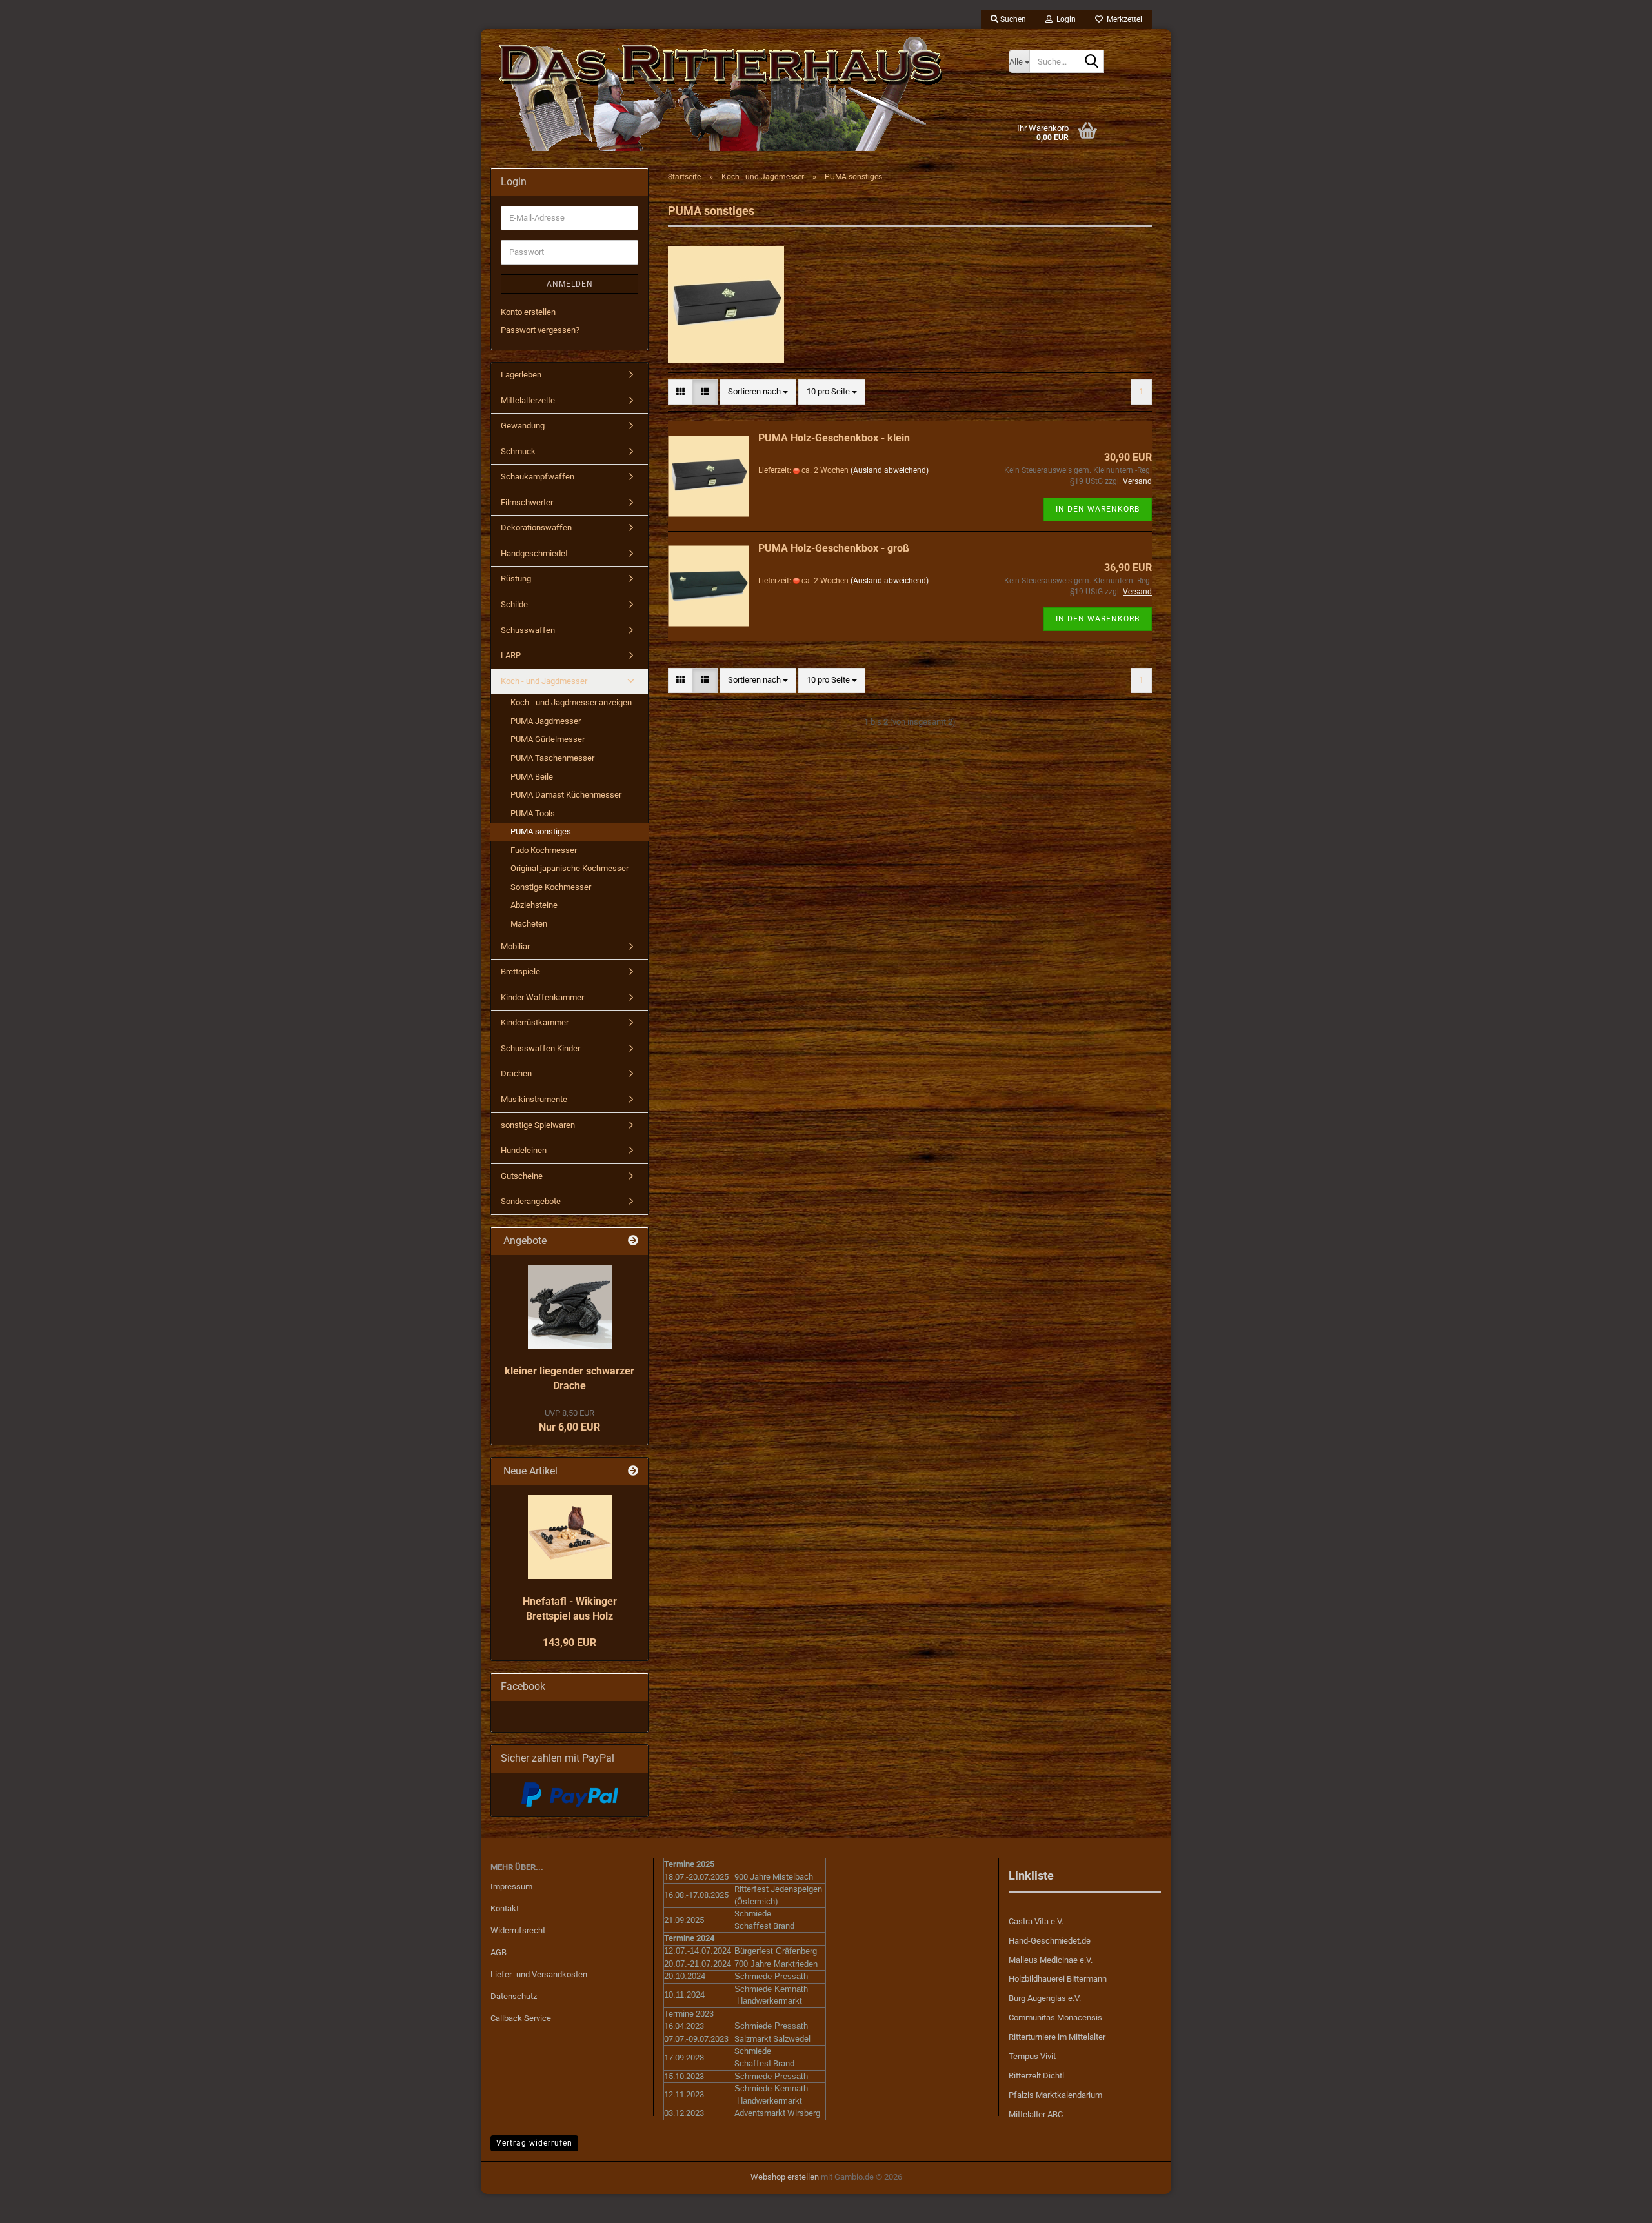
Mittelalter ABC (1036, 2114)
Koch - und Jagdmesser (544, 681)
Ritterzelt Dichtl (1036, 2076)
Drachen (516, 1073)
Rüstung (516, 578)
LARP (511, 655)
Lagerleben (521, 375)
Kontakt (505, 1908)
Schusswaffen (528, 630)
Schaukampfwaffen (538, 477)
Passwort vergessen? (540, 330)
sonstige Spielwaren (538, 1125)
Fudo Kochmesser (544, 850)
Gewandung (523, 426)
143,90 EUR (569, 1643)
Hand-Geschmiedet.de (1050, 1941)
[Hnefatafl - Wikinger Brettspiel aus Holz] (570, 1537)
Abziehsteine (534, 905)
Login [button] (1064, 19)
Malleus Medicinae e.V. (1051, 1960)
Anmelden (570, 284)
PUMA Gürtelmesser (548, 739)
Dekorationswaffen (536, 528)
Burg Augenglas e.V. (1045, 1998)
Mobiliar (515, 946)
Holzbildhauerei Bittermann (1058, 1979)
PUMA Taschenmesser (552, 758)
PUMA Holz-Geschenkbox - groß (834, 548)
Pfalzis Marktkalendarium (1055, 2095)
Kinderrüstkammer (535, 1022)
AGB (499, 1952)
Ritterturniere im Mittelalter (1057, 2037)
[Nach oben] (1617, 2204)
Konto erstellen (528, 312)
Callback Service (521, 2018)
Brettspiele (520, 971)
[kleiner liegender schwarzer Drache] (570, 1307)
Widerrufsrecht (518, 1930)
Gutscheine (522, 1176)
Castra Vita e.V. (1036, 1921)
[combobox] (758, 392)
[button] (680, 392)
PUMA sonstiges (541, 831)
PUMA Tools (533, 813)
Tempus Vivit (1032, 2056)
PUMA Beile (532, 777)
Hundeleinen (524, 1150)
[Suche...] (1092, 62)
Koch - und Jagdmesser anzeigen (571, 702)
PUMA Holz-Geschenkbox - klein (834, 438)
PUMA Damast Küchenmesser (566, 795)
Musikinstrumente (534, 1099)
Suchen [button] (1012, 19)
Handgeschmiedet (534, 553)
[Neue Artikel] (633, 1472)
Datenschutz (514, 1996)
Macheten (529, 924)
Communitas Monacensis (1055, 2017)
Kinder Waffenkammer (542, 997)
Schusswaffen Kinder (540, 1048)
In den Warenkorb (1098, 509)
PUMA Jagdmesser (546, 721)
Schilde (514, 604)
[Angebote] (633, 1241)
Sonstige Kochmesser (551, 887)
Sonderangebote (531, 1201)
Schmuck (518, 451)
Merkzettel (1123, 19)
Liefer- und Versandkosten (539, 1974)
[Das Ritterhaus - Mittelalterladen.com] (740, 94)
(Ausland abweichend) (890, 470)
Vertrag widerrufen (534, 2143)
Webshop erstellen (785, 2177)
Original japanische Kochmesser (569, 868)
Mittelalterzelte (528, 400)
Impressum (511, 1886)
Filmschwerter (527, 502)
